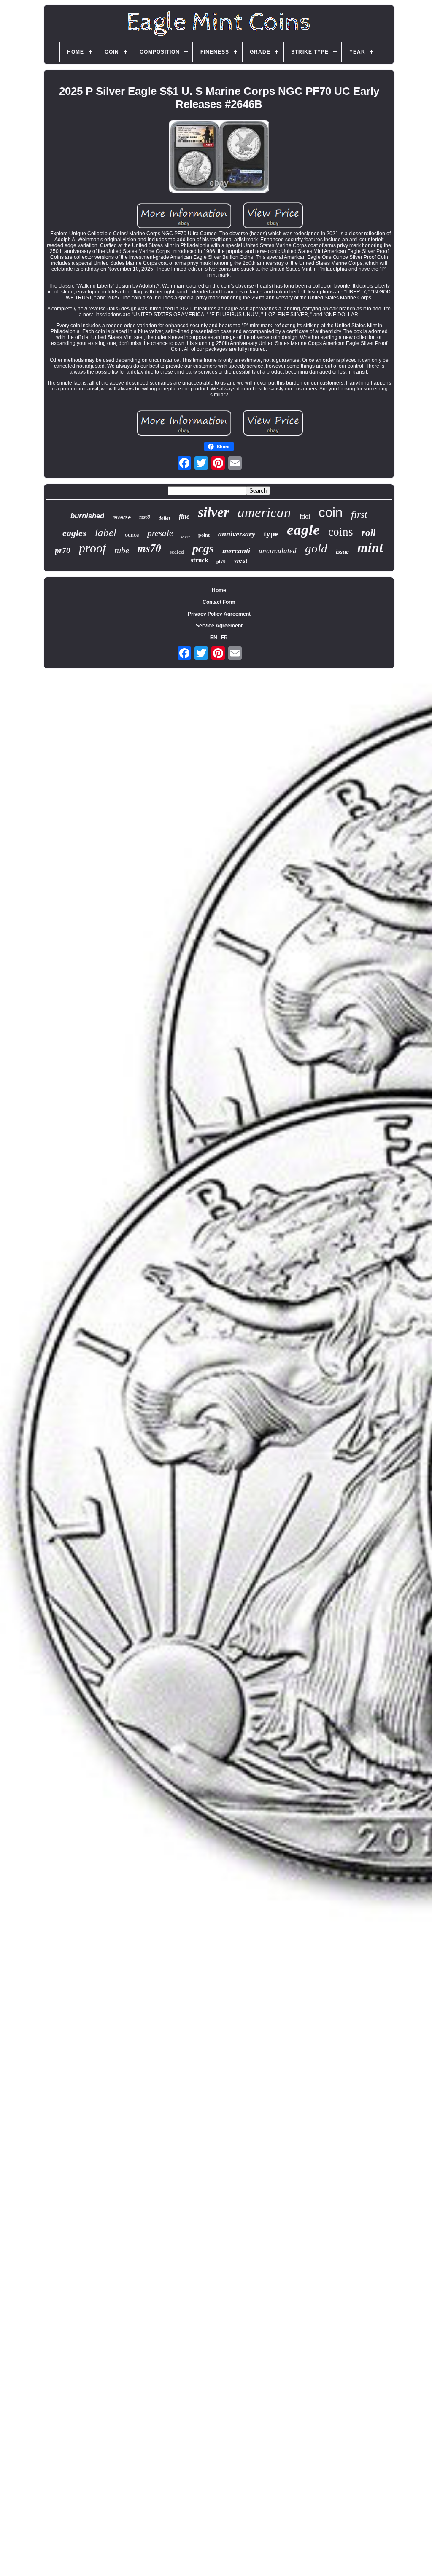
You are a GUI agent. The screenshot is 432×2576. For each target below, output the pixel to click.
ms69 (145, 517)
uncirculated (278, 551)
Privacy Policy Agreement (219, 614)
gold (316, 548)
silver (213, 512)
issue (342, 552)
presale (160, 533)
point (204, 535)
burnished (87, 516)
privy (186, 536)
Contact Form (219, 602)
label (106, 532)
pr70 (63, 550)
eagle (303, 530)
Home (219, 590)
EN (214, 638)
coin (331, 513)
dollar (165, 518)
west (241, 560)
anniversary (237, 534)
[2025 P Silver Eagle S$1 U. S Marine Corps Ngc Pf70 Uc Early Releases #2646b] (219, 157)
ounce (132, 535)
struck (199, 560)
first (359, 514)
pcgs (203, 548)
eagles (74, 533)
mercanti (236, 551)
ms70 (149, 548)
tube (122, 550)
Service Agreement (219, 626)
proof (92, 548)
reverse (122, 517)
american (264, 512)
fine (184, 516)
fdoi (305, 516)
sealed (177, 552)
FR (224, 638)
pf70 (221, 561)
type (271, 534)
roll (369, 533)
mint (370, 547)
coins (341, 532)
